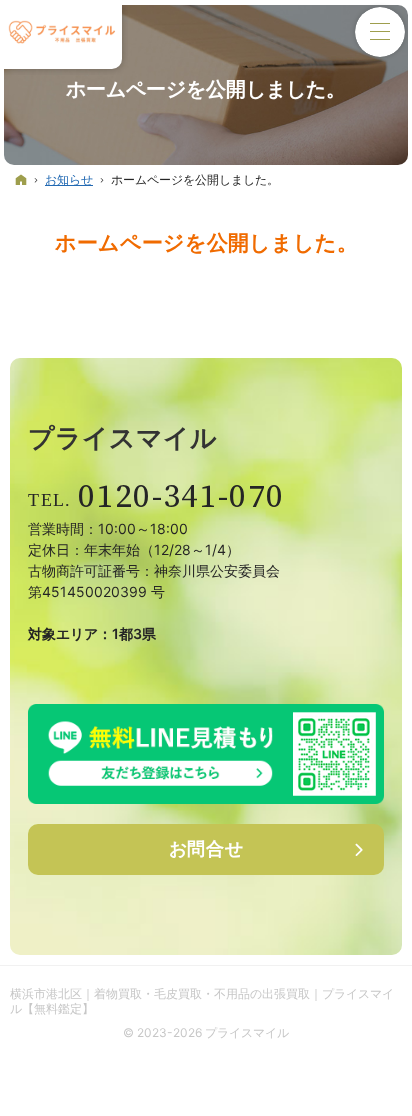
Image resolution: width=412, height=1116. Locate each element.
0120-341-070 (181, 497)
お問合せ (206, 848)
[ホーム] (21, 179)
